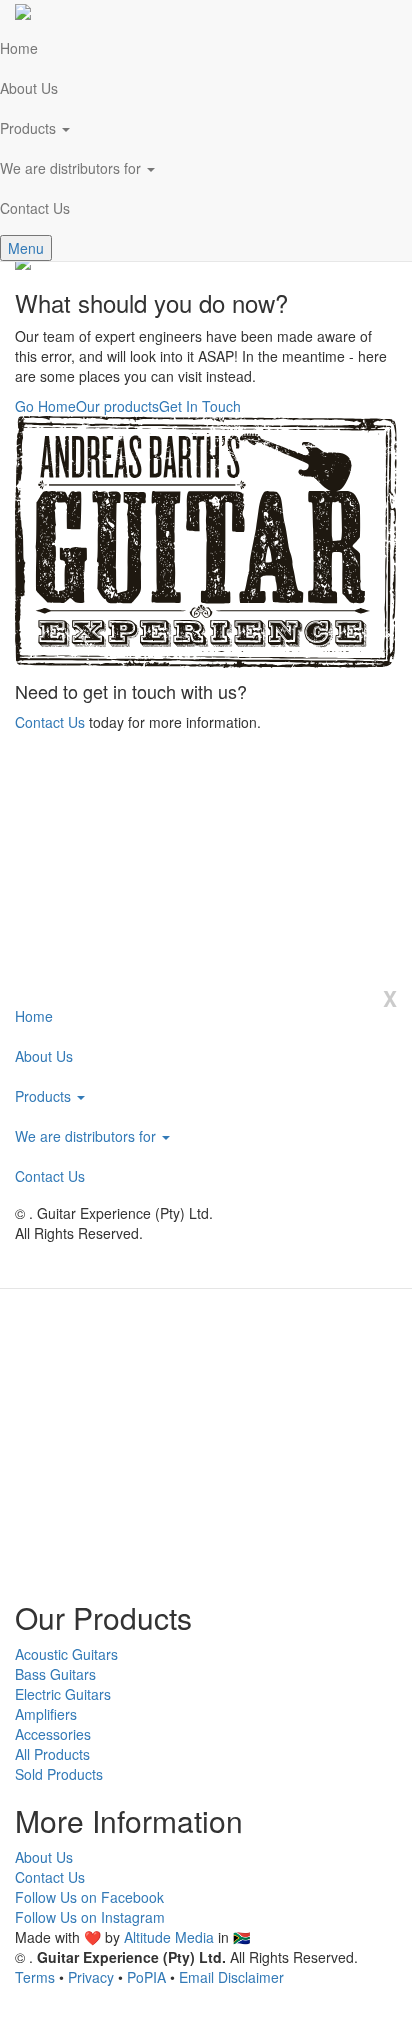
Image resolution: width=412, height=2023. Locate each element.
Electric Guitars (63, 1694)
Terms (35, 1977)
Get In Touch (200, 406)
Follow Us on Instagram (90, 1917)
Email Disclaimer (231, 1977)
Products (45, 1096)
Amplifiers (46, 1714)
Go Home (45, 406)
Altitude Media (169, 1937)
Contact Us (50, 722)
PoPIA (146, 1977)
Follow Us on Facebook (89, 1897)
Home (34, 1016)
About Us (44, 1056)
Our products (117, 406)
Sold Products (59, 1774)
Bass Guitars (55, 1674)
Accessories (53, 1734)
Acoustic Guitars (66, 1654)
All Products (52, 1754)
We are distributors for (87, 1136)
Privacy (91, 1977)
